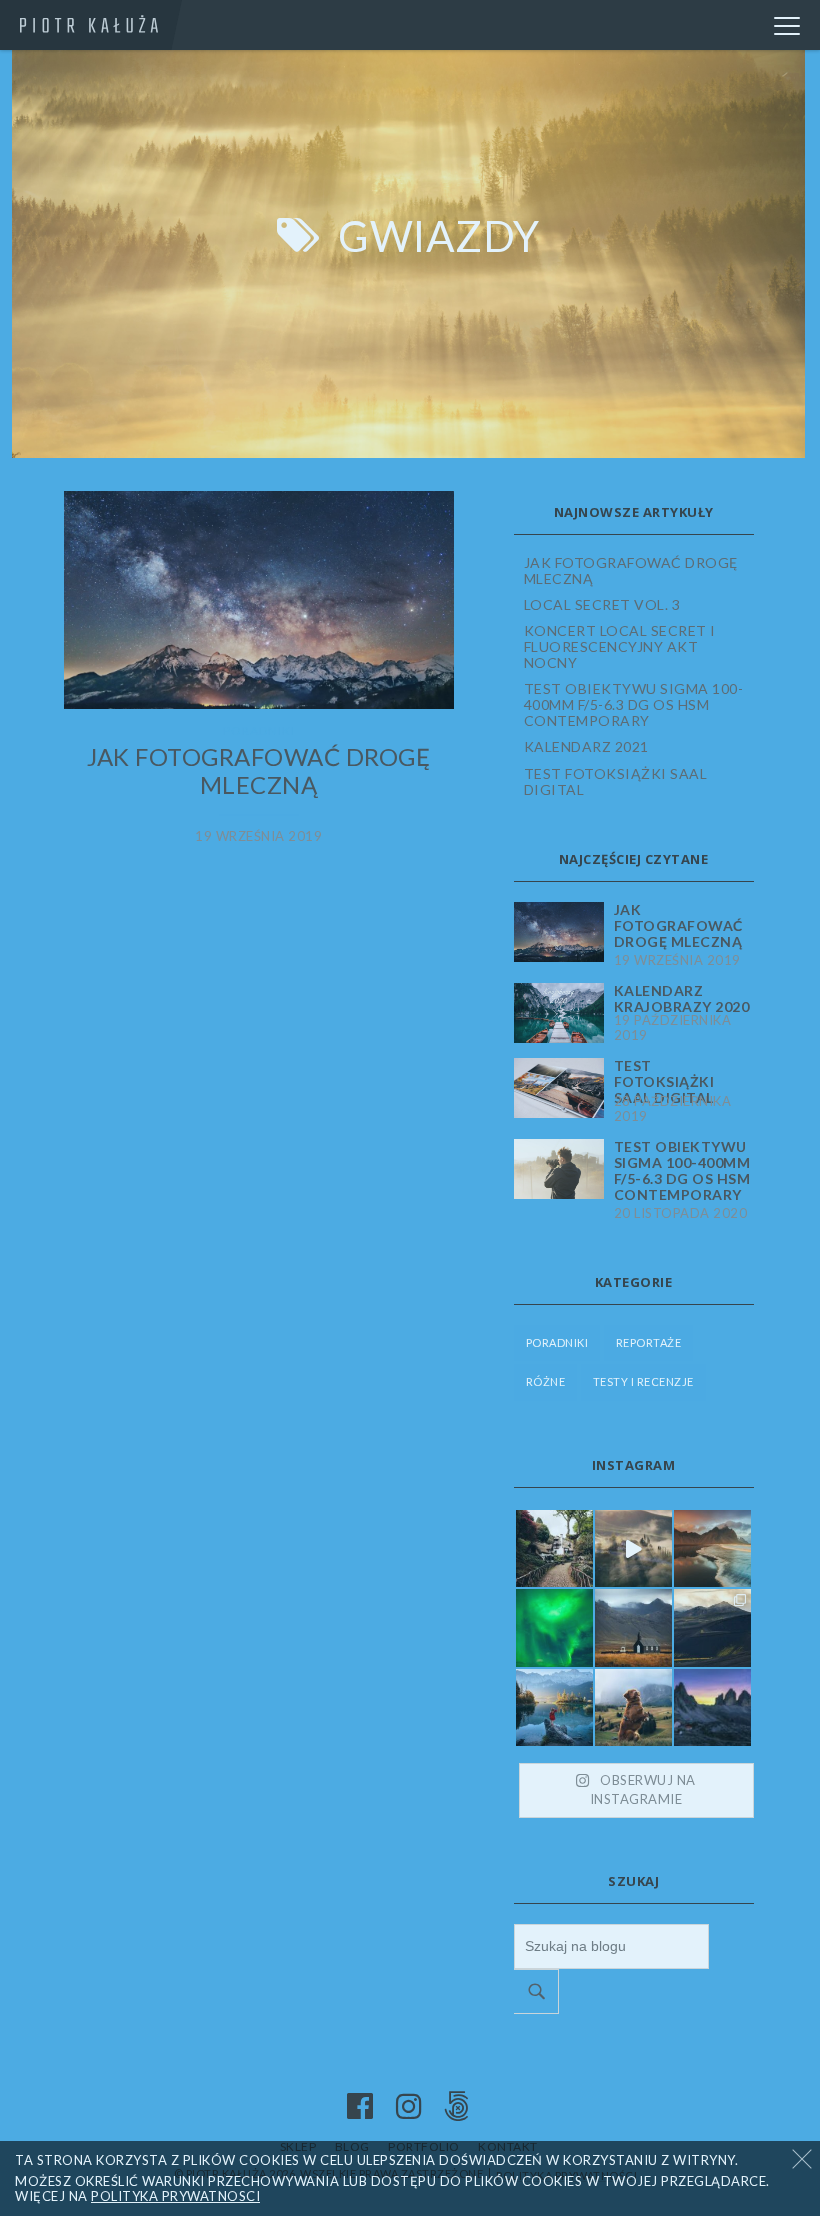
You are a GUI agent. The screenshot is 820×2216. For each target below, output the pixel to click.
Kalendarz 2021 (586, 746)
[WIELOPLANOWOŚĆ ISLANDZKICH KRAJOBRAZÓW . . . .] (712, 1627)
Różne (546, 1381)
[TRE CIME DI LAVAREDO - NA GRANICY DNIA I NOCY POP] (712, 1707)
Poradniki (259, 730)
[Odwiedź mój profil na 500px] (457, 2107)
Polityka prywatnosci (175, 2196)
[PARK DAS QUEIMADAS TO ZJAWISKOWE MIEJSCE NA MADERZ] (554, 1548)
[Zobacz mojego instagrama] (409, 2107)
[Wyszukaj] (536, 1991)
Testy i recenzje (643, 1381)
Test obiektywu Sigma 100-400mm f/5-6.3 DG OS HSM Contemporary (634, 704)
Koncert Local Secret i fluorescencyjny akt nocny (620, 646)
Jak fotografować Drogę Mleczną (258, 771)
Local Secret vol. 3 (602, 604)
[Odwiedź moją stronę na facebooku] (360, 2107)
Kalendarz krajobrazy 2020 (682, 999)
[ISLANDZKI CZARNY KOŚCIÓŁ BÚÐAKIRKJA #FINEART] (633, 1627)
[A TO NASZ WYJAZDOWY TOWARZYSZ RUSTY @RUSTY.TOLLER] (633, 1707)
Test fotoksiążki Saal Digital (616, 781)
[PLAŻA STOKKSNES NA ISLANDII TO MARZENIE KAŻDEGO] (712, 1548)
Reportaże (649, 1342)
